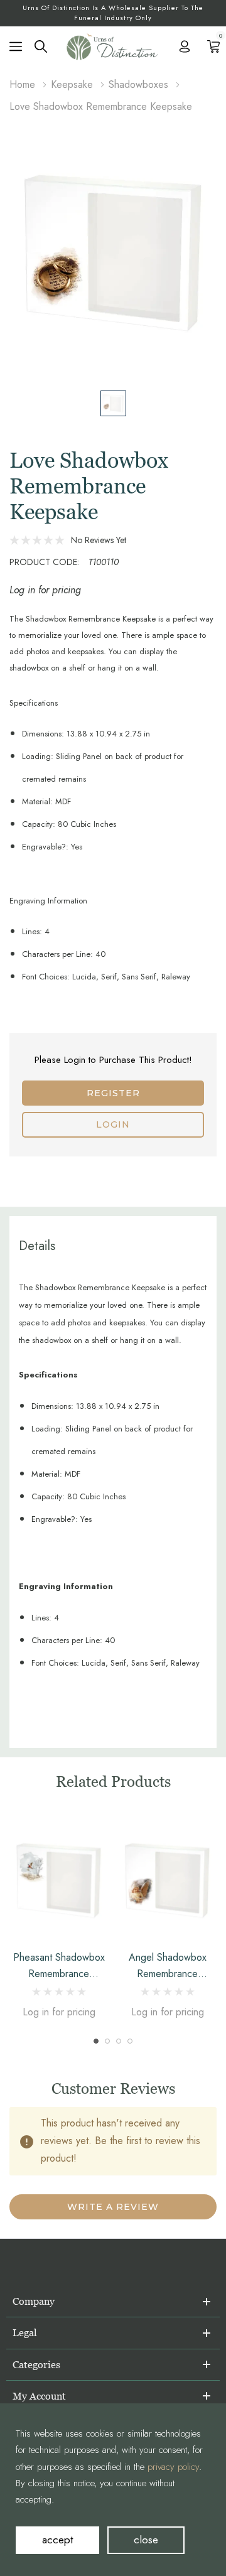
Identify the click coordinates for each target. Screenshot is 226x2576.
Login (113, 1124)
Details (37, 1246)
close (146, 2540)
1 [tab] (96, 2041)
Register (113, 1093)
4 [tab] (130, 2041)
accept (57, 2540)
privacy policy (173, 2467)
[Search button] (41, 45)
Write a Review (113, 2207)
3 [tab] (119, 2041)
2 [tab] (107, 2041)
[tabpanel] (59, 1920)
